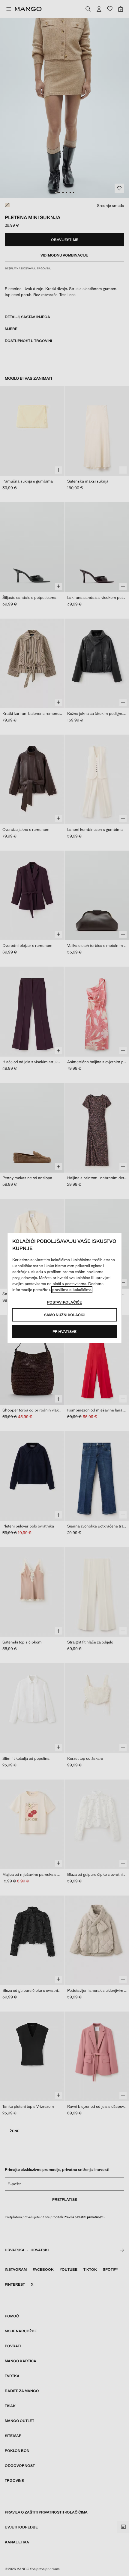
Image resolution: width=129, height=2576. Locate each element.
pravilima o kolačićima (72, 1290)
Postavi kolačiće (64, 1302)
